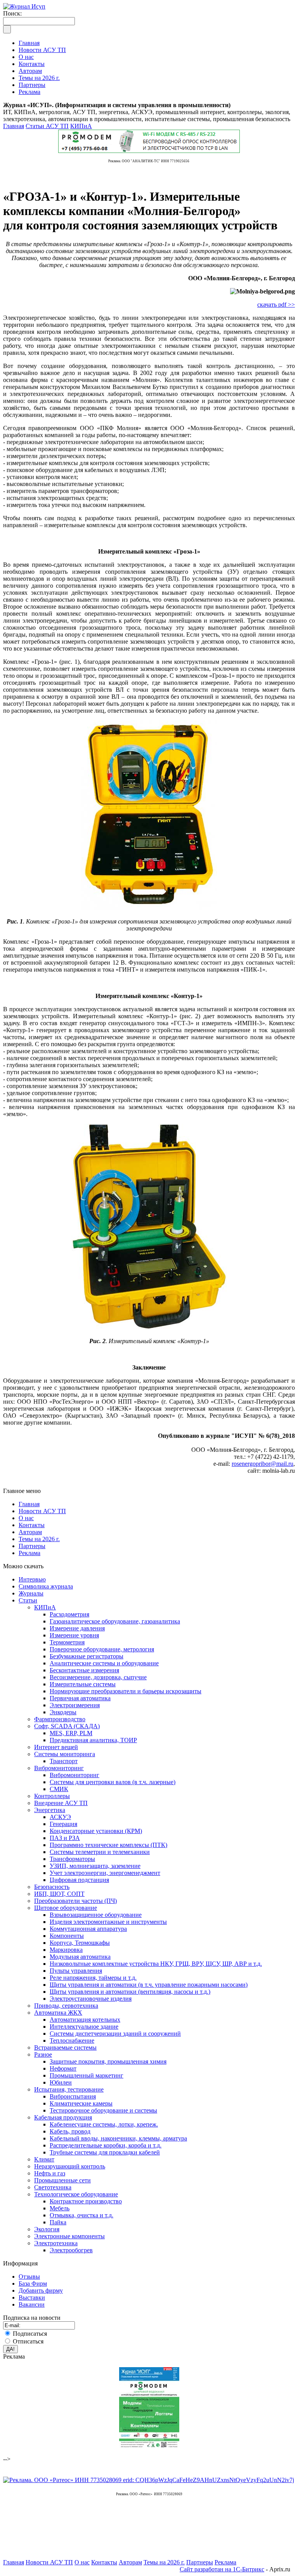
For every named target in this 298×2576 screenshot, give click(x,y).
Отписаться (28, 2341)
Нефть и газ (50, 2173)
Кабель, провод (70, 2131)
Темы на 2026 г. (39, 1539)
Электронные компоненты (69, 2236)
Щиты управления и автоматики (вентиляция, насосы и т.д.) (130, 1992)
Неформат (63, 2068)
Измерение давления (77, 1628)
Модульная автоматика (80, 1957)
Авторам (30, 1532)
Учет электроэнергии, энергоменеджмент (105, 1873)
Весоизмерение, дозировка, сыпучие (98, 1677)
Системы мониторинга (65, 1754)
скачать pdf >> (276, 305)
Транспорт (64, 1761)
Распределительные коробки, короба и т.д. (106, 2145)
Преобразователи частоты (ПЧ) (75, 1901)
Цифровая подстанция (79, 1880)
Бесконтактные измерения (84, 1670)
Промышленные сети (62, 2180)
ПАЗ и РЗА (65, 1838)
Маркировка (66, 1950)
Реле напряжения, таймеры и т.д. (93, 1978)
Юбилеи (61, 2082)
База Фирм (33, 2284)
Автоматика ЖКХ (58, 2013)
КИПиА (81, 126)
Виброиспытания (73, 2096)
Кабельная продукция (63, 2117)
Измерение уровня (74, 1635)
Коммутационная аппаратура (88, 1929)
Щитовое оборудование (66, 1908)
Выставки (32, 2297)
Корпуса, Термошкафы (80, 1943)
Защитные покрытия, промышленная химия (108, 2061)
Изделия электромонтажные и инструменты (108, 1922)
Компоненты (67, 1936)
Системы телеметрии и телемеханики (100, 1852)
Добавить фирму (41, 2290)
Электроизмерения (75, 1705)
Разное (43, 2054)
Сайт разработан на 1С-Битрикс (222, 2569)
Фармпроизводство (60, 1719)
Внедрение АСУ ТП (61, 1803)
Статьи (28, 1600)
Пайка (58, 2222)
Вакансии (32, 2304)
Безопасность (52, 1887)
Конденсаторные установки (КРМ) (96, 1831)
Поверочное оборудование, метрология (102, 1649)
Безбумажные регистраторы (87, 1656)
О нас (26, 1518)
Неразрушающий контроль (70, 2166)
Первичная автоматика (80, 1698)
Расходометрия (69, 1614)
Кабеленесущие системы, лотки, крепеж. (104, 2124)
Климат (44, 2159)
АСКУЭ (60, 1817)
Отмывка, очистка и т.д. (81, 2215)
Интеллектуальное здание (84, 2027)
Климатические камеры (81, 2103)
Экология (47, 2229)
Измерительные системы (83, 1684)
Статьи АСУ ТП (47, 126)
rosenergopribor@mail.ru (262, 1464)
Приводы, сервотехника (66, 2006)
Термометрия (67, 1642)
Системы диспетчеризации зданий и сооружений (115, 2034)
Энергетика (50, 1810)
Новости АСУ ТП (42, 1511)
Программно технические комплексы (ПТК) (108, 1845)
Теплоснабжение (72, 2040)
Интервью (32, 1579)
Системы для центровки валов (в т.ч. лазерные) (113, 1782)
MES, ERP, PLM (71, 1733)
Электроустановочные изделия (91, 1999)
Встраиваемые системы (65, 2047)
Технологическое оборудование (76, 2194)
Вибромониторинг (59, 1768)
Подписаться (30, 2334)
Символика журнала (46, 1586)
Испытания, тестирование (69, 2089)
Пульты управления (76, 1971)
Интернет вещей (56, 1747)
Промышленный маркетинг (87, 2075)
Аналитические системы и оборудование (104, 1663)
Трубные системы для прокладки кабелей (105, 2152)
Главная (14, 126)
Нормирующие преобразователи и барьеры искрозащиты (126, 1691)
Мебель (60, 2208)
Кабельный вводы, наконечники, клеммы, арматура (118, 2138)
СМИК (59, 1789)
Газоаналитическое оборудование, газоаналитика (115, 1621)
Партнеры (32, 1546)
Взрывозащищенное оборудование (96, 1915)
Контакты (32, 1525)
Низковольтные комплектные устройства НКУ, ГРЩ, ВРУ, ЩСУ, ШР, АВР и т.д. (156, 1964)
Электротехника (56, 2243)
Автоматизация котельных (85, 2020)
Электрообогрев (71, 2250)
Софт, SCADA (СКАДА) (67, 1726)
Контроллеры (52, 1796)
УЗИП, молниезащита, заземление (95, 1866)
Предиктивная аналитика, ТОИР (93, 1740)
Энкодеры (63, 1712)
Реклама (29, 1553)
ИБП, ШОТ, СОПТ (59, 1894)
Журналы (31, 1593)
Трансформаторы (72, 1859)
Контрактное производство (86, 2201)
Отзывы (29, 2277)
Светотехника (53, 2187)
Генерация (63, 1824)
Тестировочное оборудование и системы (103, 2110)
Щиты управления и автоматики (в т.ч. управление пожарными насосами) (149, 1985)
